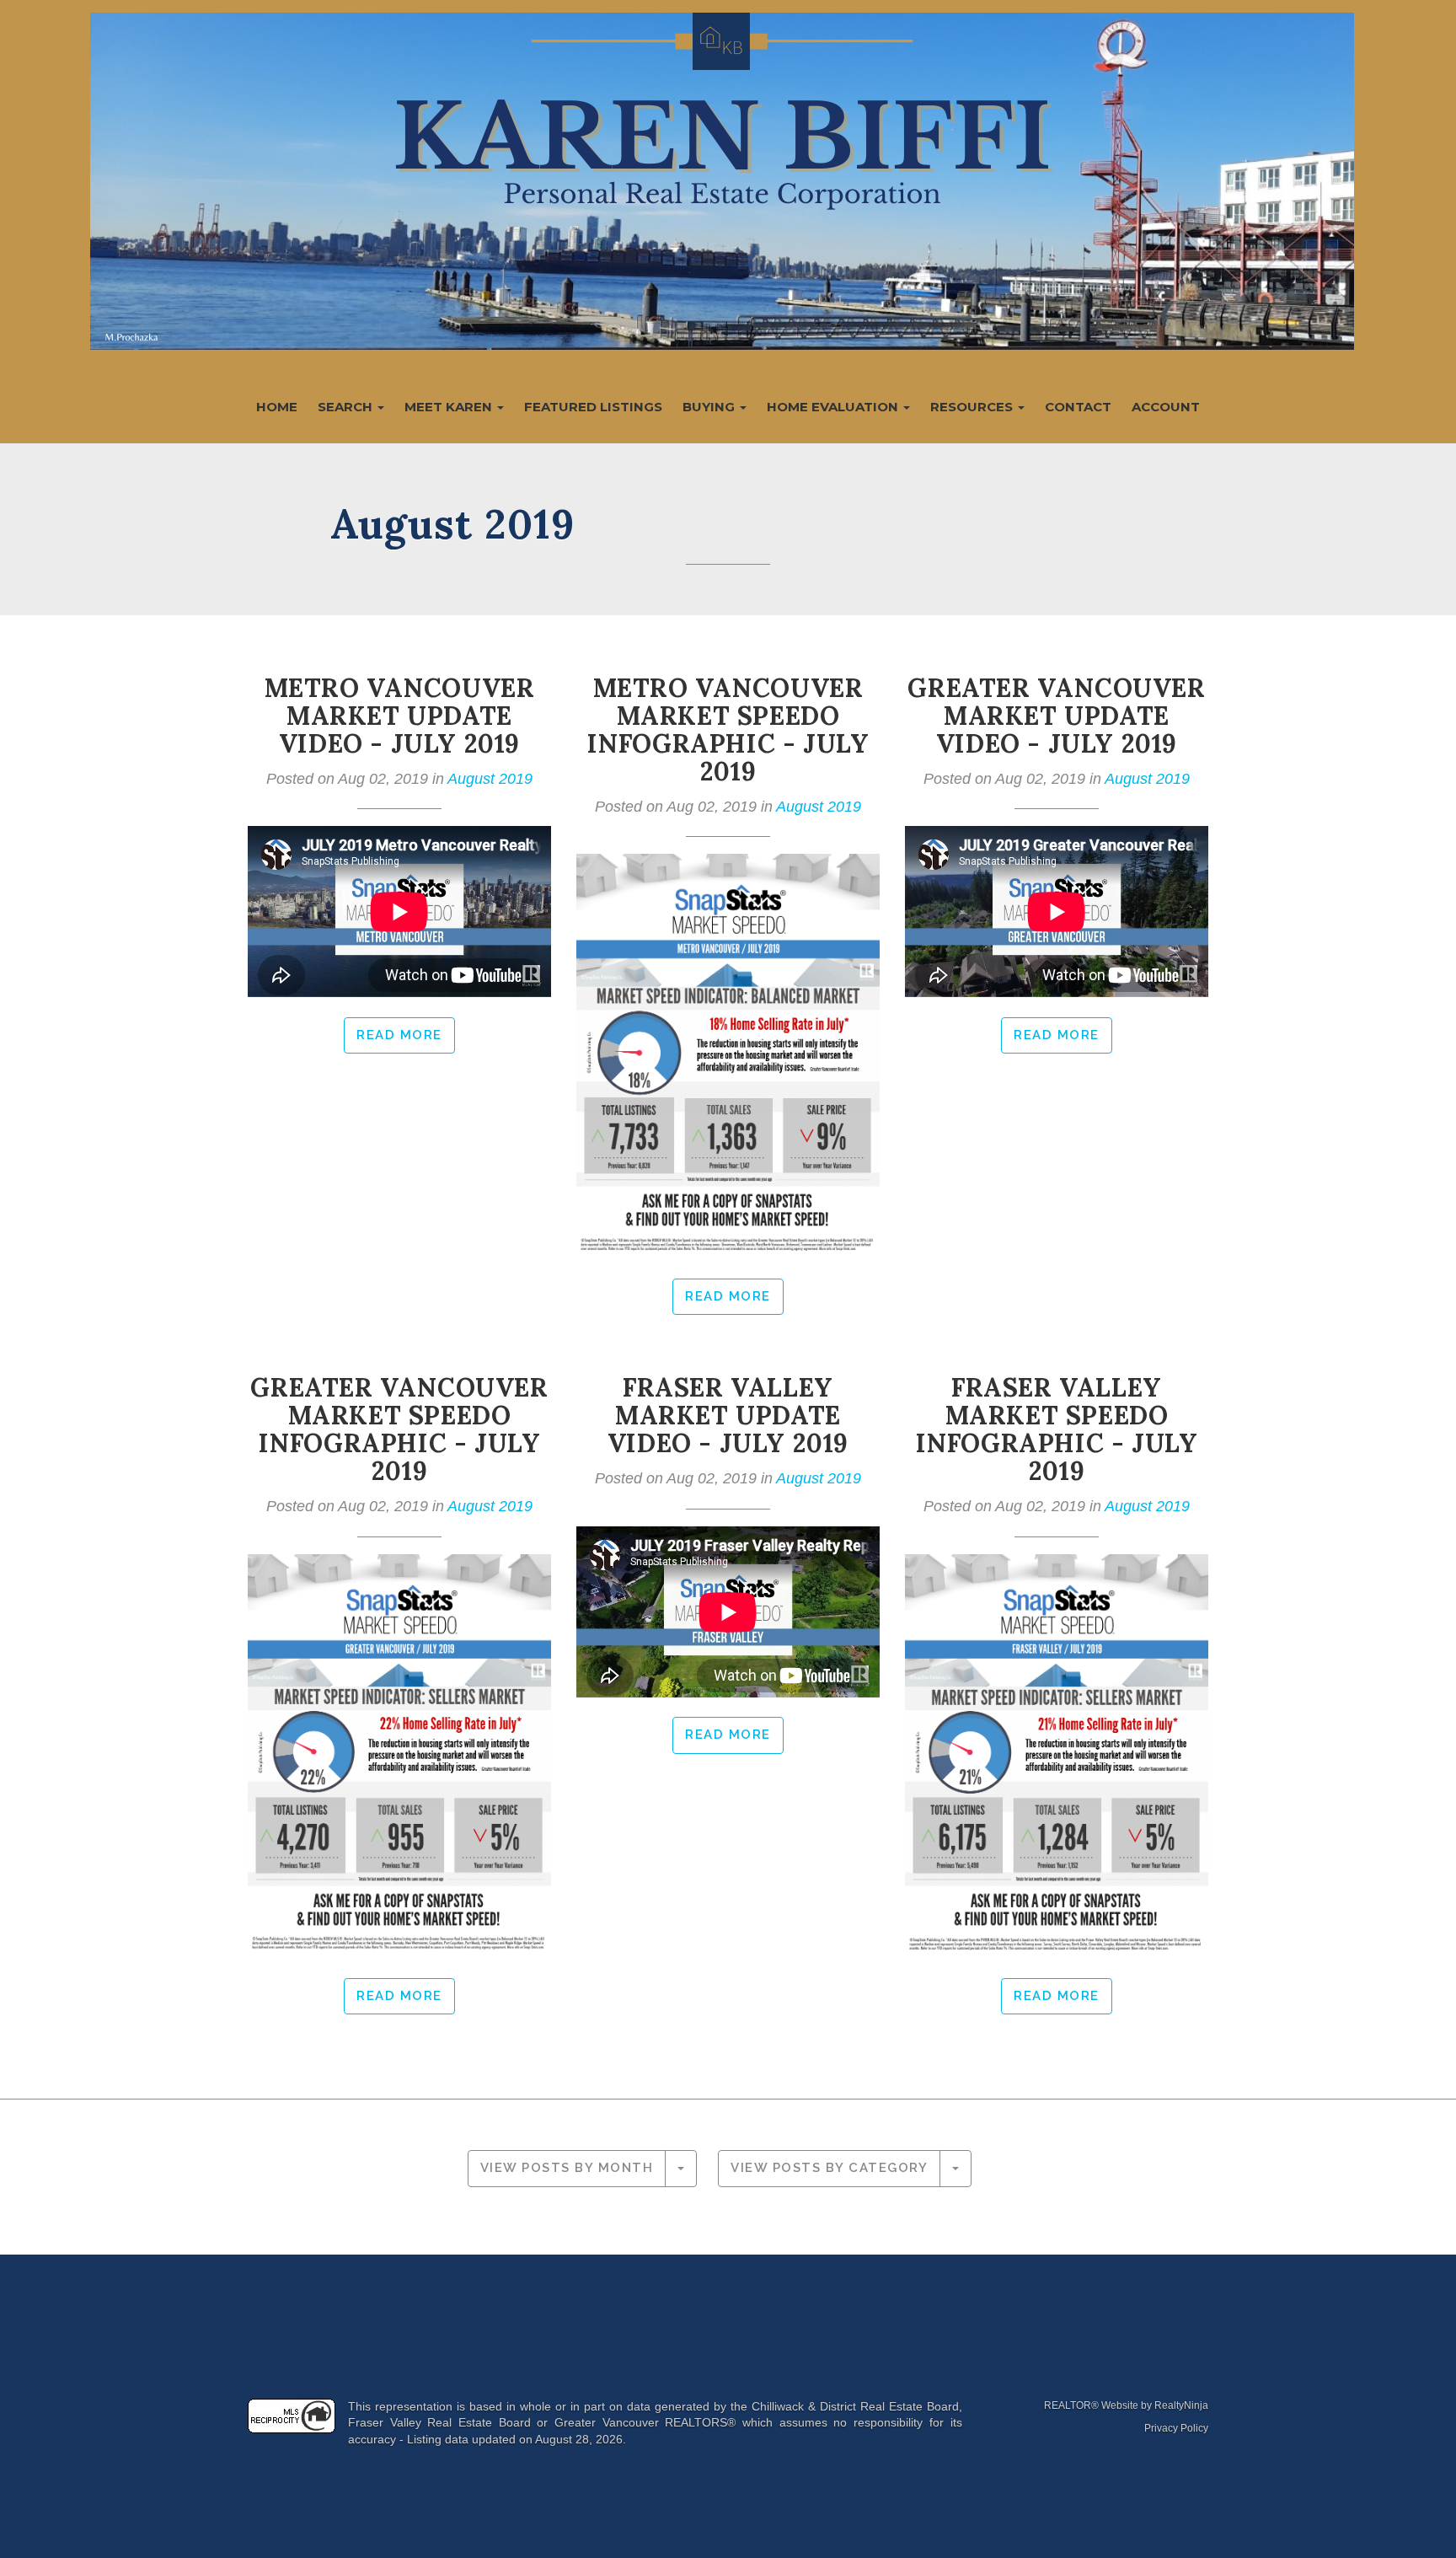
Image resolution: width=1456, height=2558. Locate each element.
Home (277, 407)
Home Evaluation (834, 407)
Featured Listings (593, 407)
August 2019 (490, 779)
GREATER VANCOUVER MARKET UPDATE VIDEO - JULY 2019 (1056, 716)
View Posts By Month (567, 2168)
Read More (399, 1035)
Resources (973, 407)
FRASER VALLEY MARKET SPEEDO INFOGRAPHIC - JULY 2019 (1057, 1429)
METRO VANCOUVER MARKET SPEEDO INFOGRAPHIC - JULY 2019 (728, 729)
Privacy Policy (1176, 2428)
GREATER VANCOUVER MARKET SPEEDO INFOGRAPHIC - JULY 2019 (399, 1429)
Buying (710, 407)
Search (347, 407)
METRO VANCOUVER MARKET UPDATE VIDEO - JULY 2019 (400, 716)
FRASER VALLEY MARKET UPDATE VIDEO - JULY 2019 (728, 1415)
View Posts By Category (829, 2168)
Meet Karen (450, 407)
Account (1166, 407)
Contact (1078, 407)
